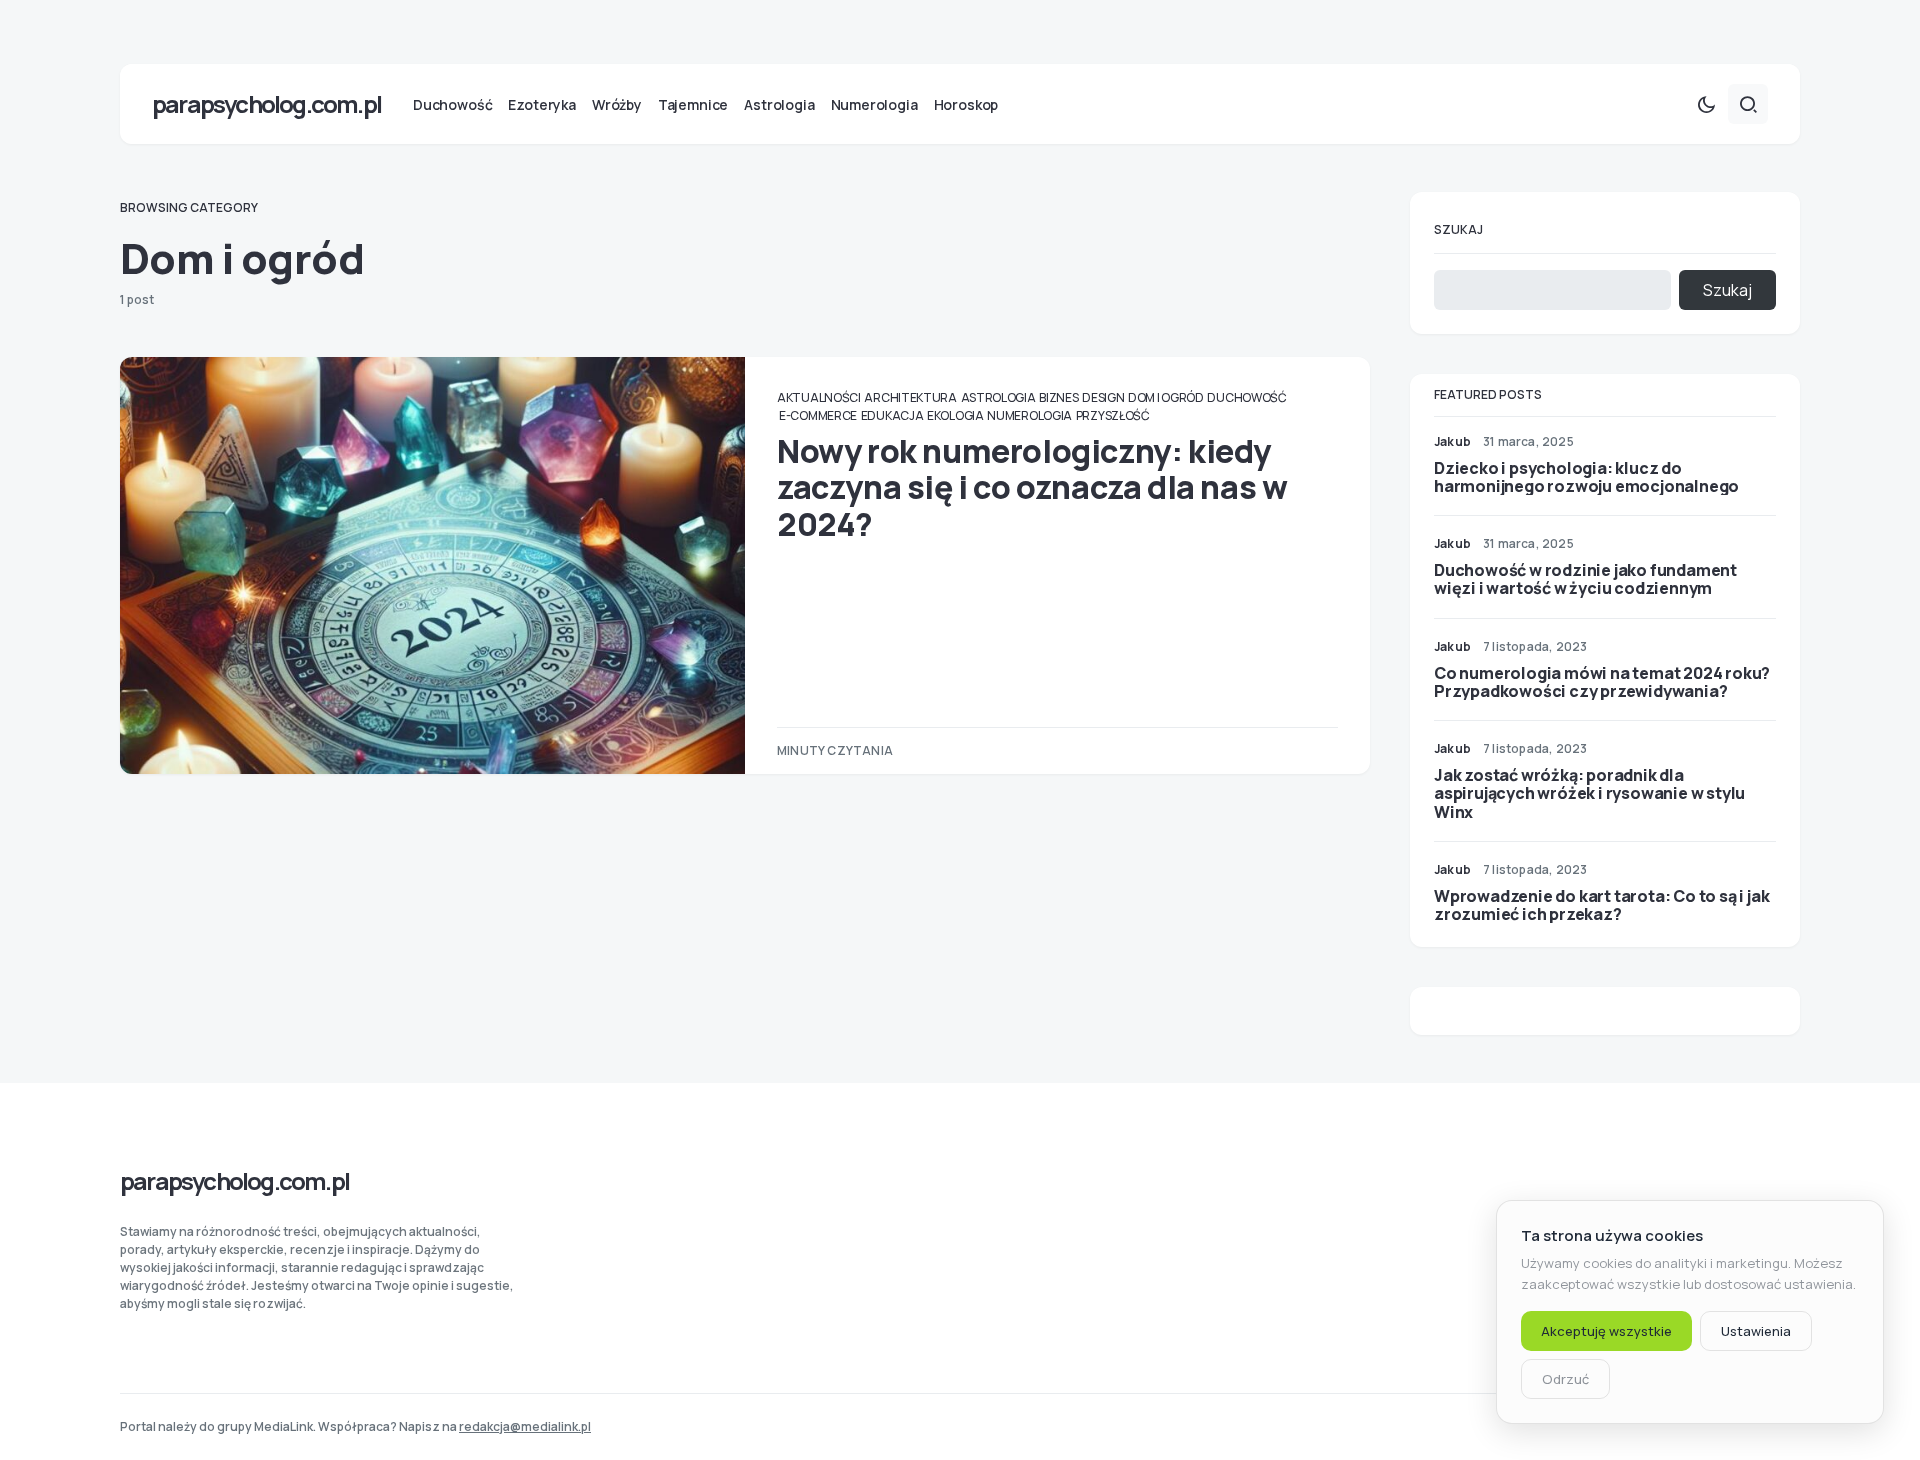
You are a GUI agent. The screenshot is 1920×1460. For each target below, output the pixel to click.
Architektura (910, 397)
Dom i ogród (1166, 397)
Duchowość (1246, 397)
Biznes (1058, 397)
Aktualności (819, 397)
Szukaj (1458, 229)
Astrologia (998, 397)
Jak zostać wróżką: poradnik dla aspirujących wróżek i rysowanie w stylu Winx (1589, 793)
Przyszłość (1113, 415)
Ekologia (955, 415)
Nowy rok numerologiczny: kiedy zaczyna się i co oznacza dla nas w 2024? (1032, 487)
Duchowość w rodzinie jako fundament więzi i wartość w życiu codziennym (1585, 579)
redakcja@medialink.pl (525, 1426)
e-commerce (818, 415)
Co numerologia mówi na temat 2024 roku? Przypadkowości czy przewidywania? (1602, 682)
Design (1103, 397)
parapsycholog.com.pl (266, 103)
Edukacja (892, 415)
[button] (1706, 104)
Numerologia (1029, 415)
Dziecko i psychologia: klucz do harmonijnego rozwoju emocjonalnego (1586, 477)
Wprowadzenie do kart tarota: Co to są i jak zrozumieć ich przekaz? (1601, 905)
